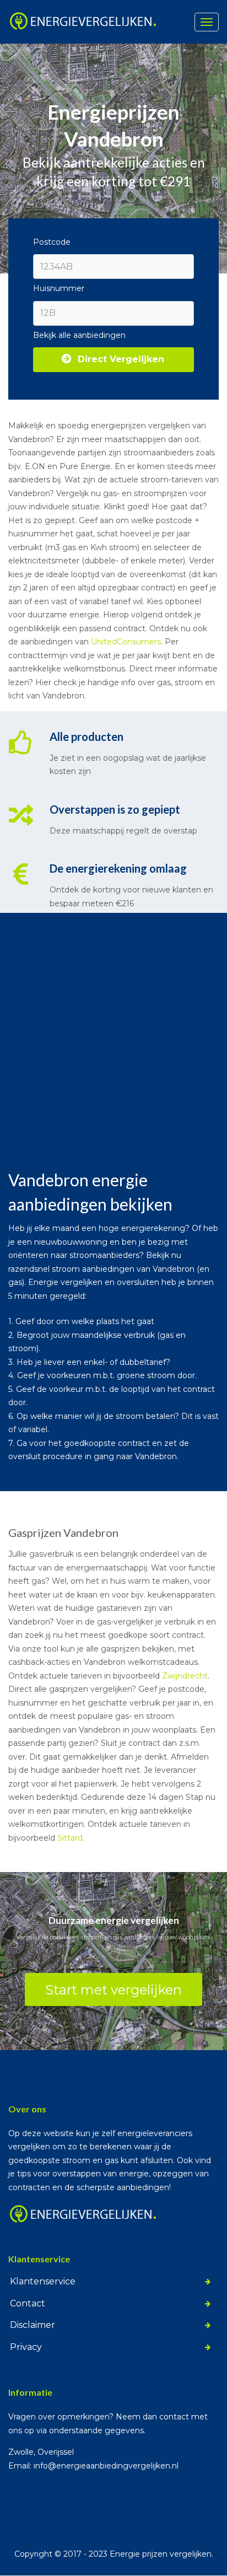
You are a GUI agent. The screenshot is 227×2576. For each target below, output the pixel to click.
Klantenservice (43, 2281)
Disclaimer (33, 2325)
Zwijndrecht (185, 1676)
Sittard (70, 1838)
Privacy (26, 2347)
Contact (28, 2303)
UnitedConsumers (126, 642)
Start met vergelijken (113, 1990)
